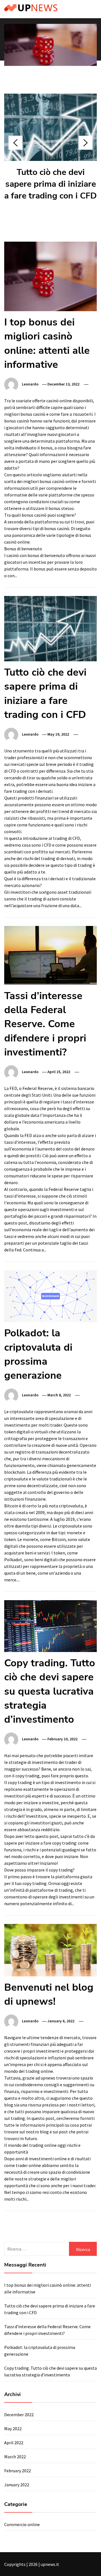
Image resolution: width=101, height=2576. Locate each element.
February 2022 (18, 2471)
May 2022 (13, 2429)
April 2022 (14, 2443)
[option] (50, 56)
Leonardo (30, 384)
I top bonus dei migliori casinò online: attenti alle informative (47, 343)
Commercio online (22, 2524)
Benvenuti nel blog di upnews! (49, 1994)
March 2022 (15, 2457)
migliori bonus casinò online (50, 481)
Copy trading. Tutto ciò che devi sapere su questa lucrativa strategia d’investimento (50, 1691)
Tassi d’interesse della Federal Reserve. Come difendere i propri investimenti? (45, 1024)
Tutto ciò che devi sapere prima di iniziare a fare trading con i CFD (50, 184)
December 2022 (19, 2415)
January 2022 (17, 2485)
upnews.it (50, 2564)
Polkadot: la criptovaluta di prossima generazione (38, 1354)
